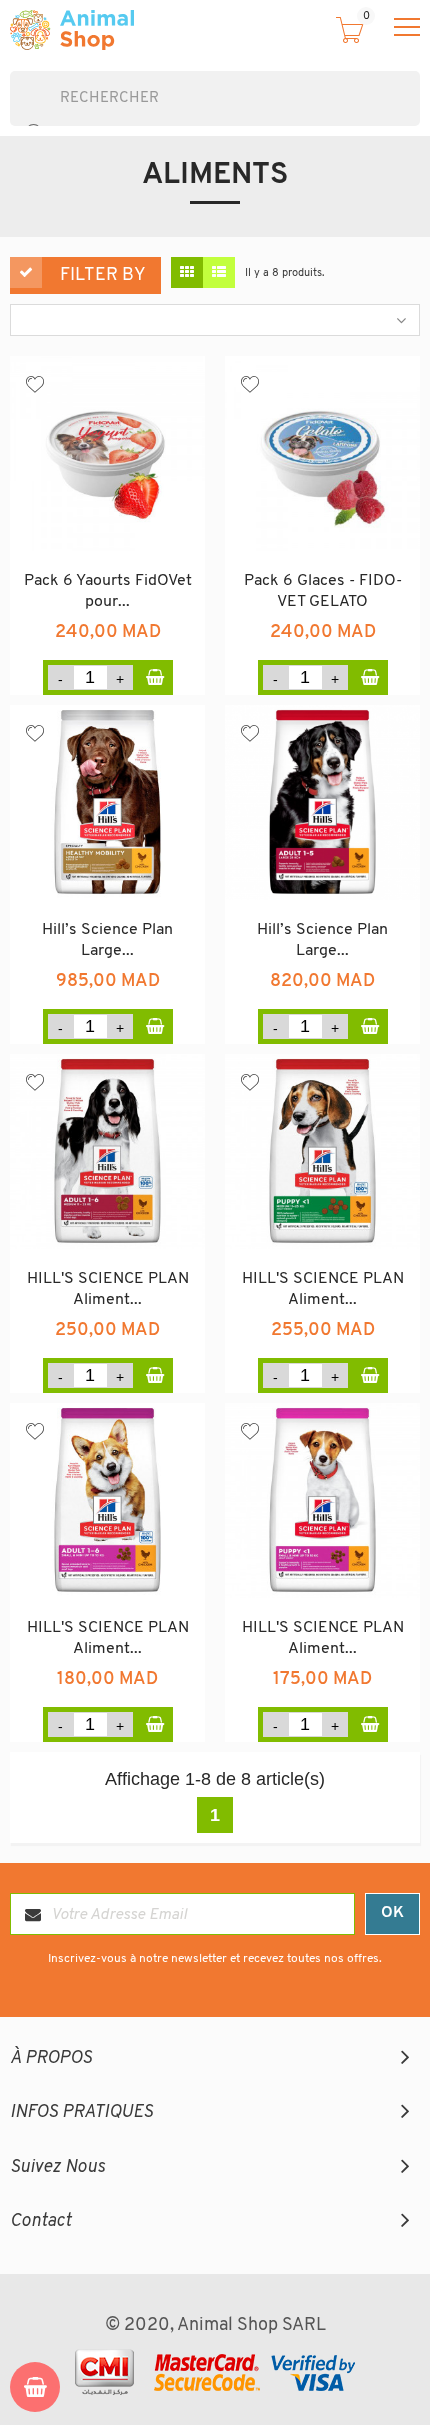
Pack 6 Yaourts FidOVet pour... (108, 592)
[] (18, 116)
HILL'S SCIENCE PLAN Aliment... (108, 1290)
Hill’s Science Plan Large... (107, 941)
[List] (219, 273)
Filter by (103, 276)
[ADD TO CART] (155, 677)
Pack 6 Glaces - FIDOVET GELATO (323, 592)
